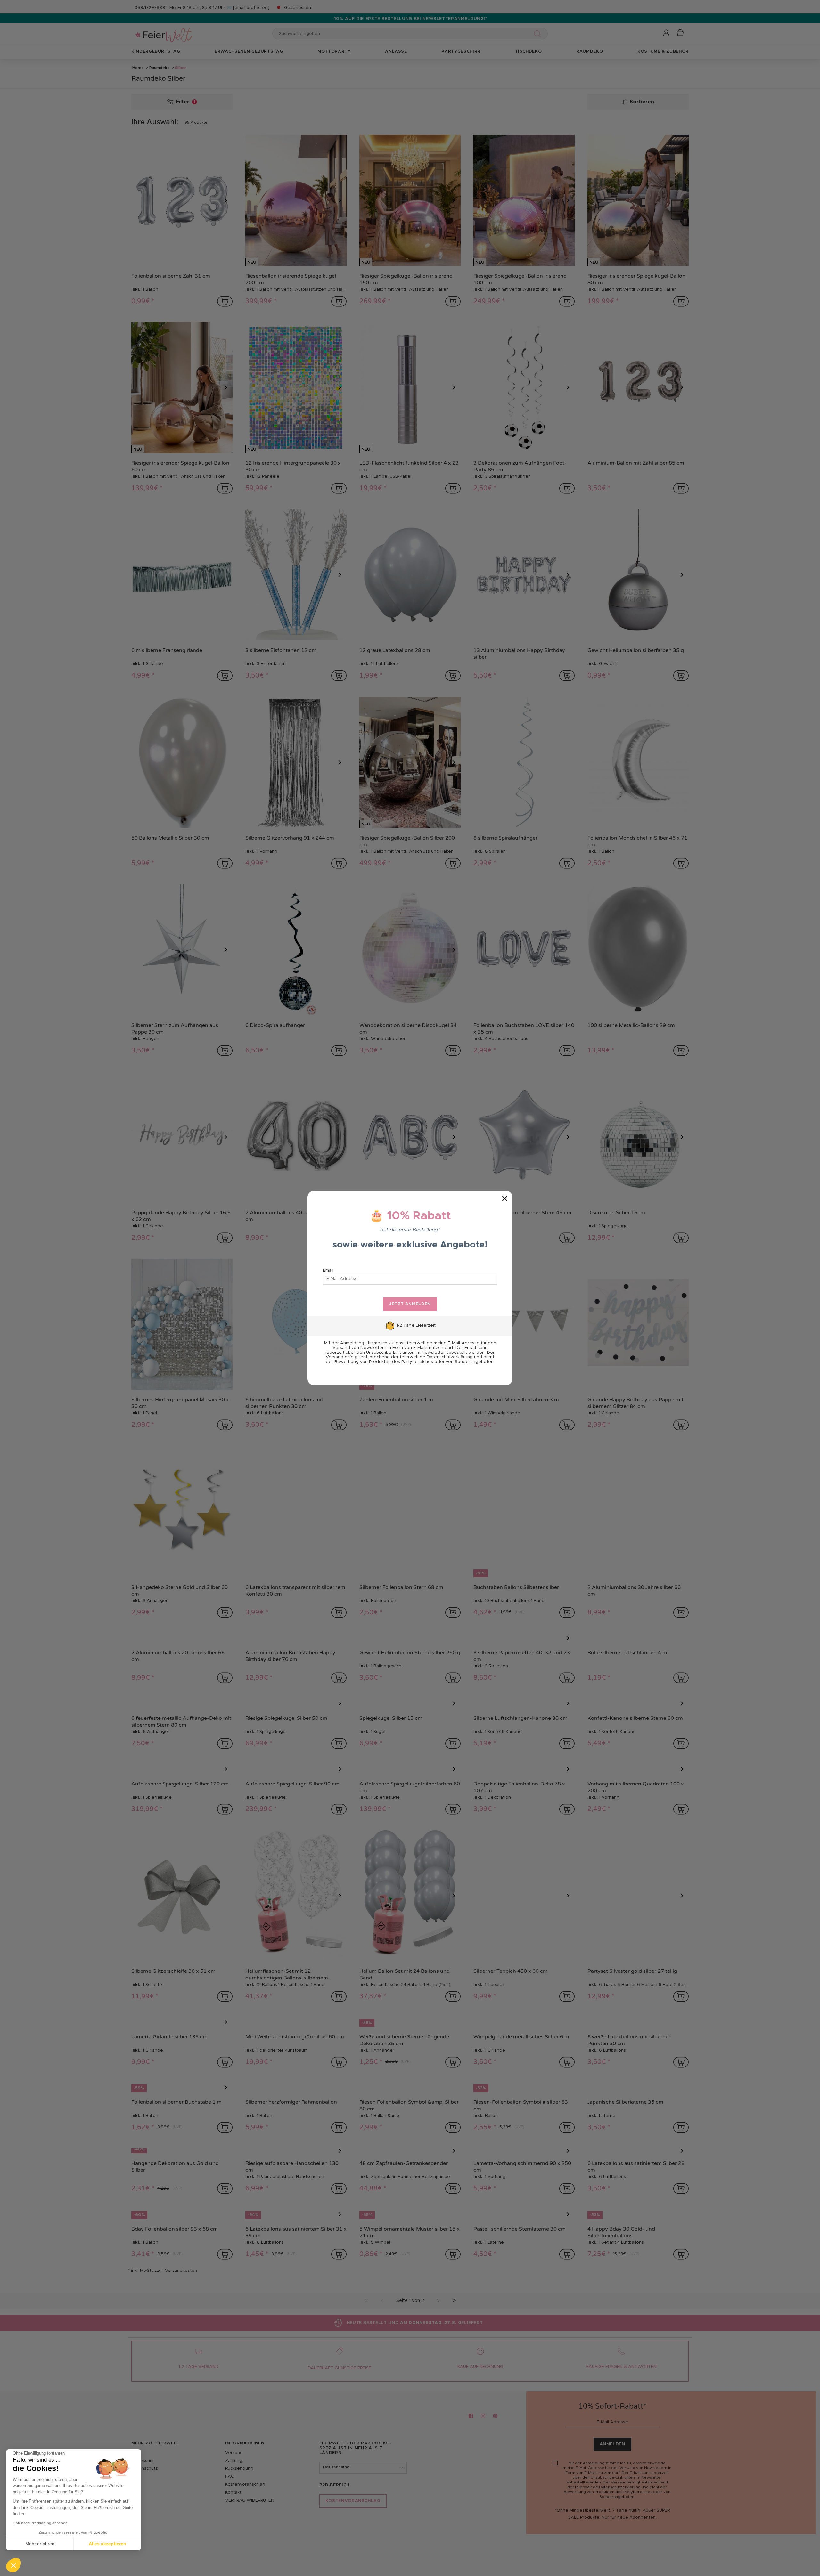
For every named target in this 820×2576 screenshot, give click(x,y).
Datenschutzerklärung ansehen (40, 2523)
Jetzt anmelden (410, 1304)
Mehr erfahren (40, 2544)
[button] (13, 2565)
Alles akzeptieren (107, 2544)
